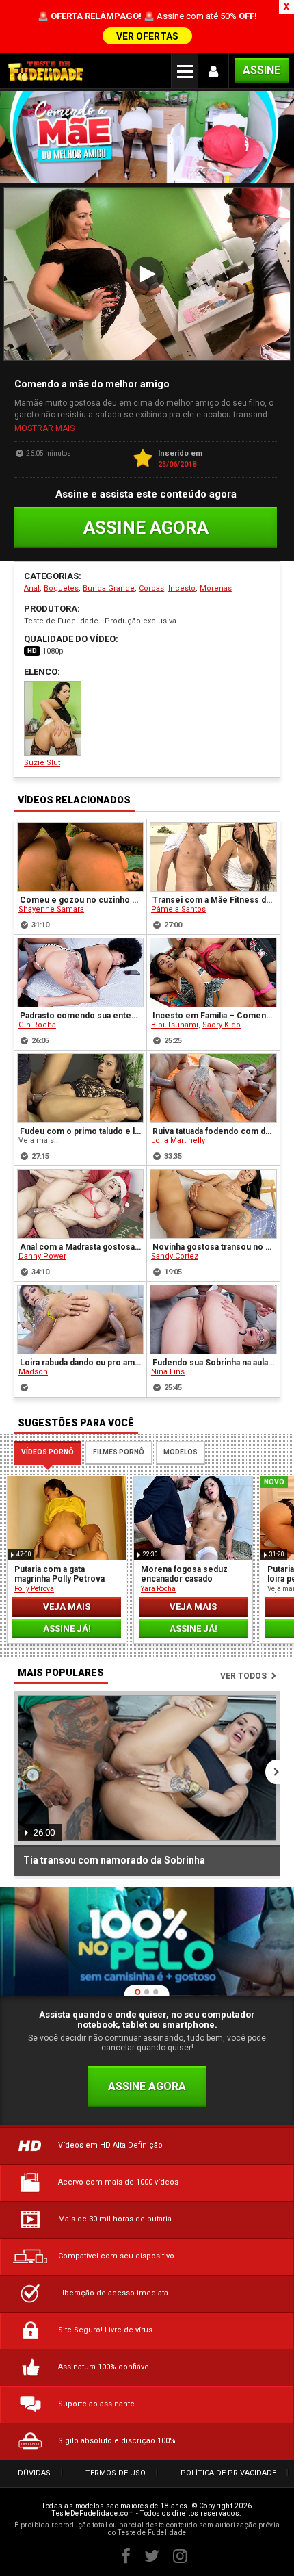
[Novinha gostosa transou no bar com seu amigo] (213, 1204)
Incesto (182, 588)
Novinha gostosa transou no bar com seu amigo (214, 1247)
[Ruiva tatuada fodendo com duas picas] (213, 1088)
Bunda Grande (109, 588)
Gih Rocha (37, 1025)
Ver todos (243, 1676)
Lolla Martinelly (178, 1141)
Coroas (151, 588)
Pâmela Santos (178, 909)
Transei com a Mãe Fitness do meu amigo (214, 900)
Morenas (216, 588)
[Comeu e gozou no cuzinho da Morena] (80, 857)
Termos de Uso (116, 2473)
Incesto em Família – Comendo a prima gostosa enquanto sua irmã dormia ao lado (214, 1016)
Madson (33, 1372)
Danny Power (42, 1256)
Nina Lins (168, 1372)
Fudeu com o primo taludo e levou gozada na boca (81, 1131)
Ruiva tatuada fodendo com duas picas (214, 1131)
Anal (32, 588)
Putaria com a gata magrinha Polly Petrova (59, 1574)
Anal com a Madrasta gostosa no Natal (81, 1247)
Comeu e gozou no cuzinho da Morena (81, 900)
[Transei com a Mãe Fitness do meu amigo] (213, 857)
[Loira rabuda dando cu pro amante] (80, 1319)
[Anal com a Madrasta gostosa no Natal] (80, 1204)
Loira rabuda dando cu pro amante (81, 1363)
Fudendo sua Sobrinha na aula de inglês (214, 1363)
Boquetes (61, 588)
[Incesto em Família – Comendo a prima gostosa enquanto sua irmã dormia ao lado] (213, 973)
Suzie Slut (42, 763)
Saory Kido (222, 1025)
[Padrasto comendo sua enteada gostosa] (80, 973)
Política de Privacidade (228, 2473)
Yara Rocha (158, 1589)
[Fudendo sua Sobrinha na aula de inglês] (213, 1319)
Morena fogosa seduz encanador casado (184, 1574)
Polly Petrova (34, 1589)
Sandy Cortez (175, 1256)
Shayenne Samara (51, 909)
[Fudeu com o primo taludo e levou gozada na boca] (80, 1088)
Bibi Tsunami (175, 1025)
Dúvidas (34, 2473)
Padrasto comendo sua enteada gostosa (81, 1016)
